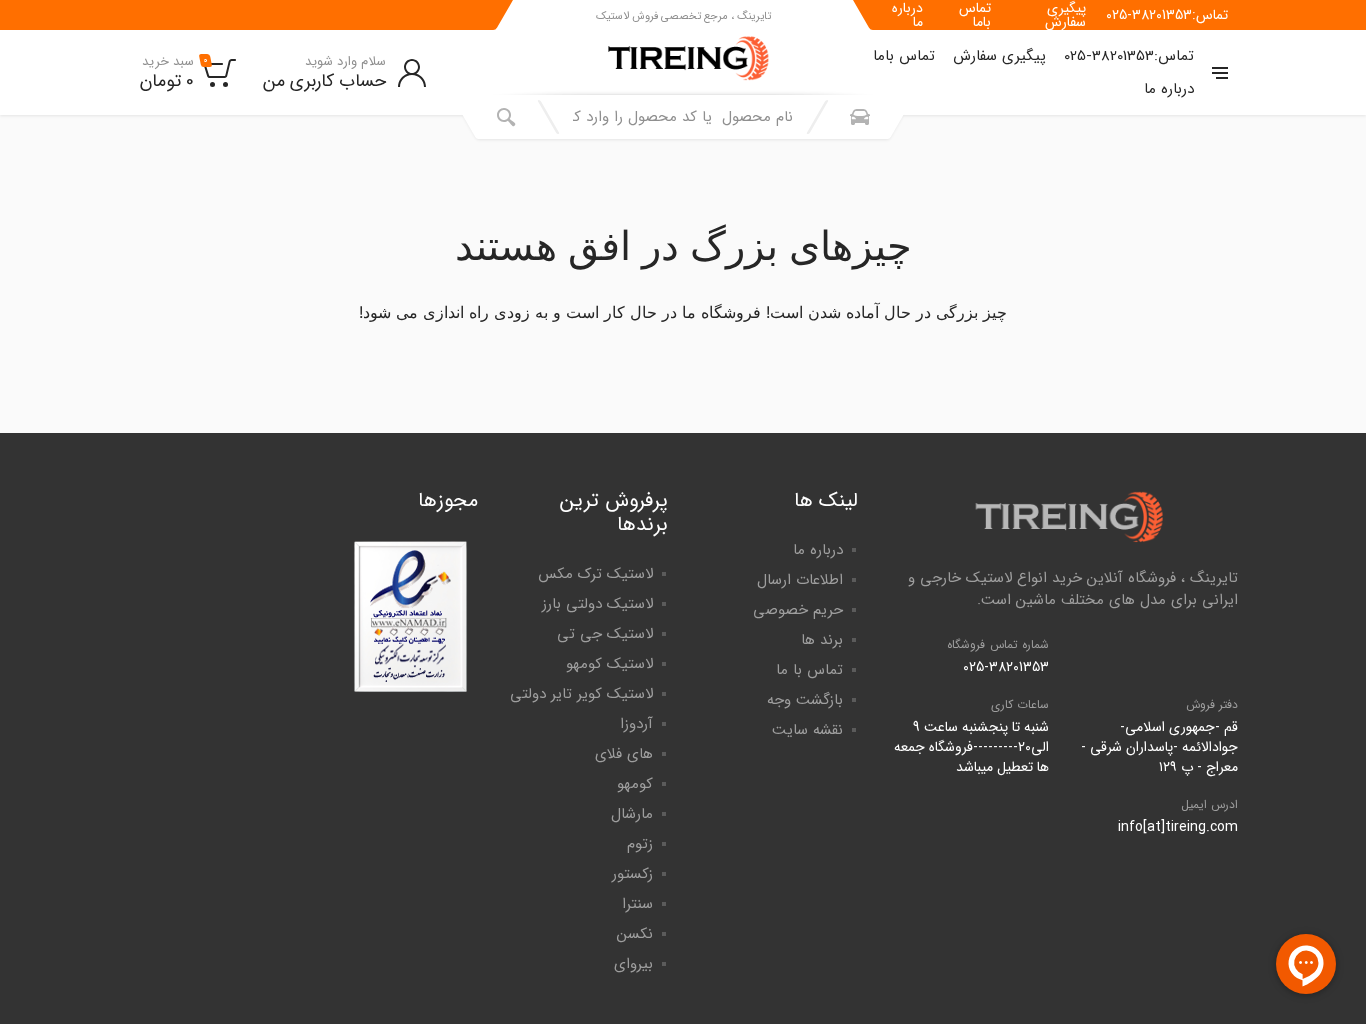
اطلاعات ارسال (800, 580)
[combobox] (683, 117)
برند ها (822, 640)
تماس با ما (809, 670)
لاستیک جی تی (605, 634)
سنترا (637, 904)
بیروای (633, 964)
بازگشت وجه (805, 700)
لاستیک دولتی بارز (597, 604)
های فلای (624, 754)
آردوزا (636, 724)
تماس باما (975, 15)
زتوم (640, 844)
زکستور (632, 874)
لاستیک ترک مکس (595, 574)
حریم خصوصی (798, 610)
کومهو (635, 784)
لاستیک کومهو (609, 664)
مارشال (632, 814)
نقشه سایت (807, 730)
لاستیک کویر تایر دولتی (581, 694)
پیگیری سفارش (1065, 15)
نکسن (635, 934)
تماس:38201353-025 (1167, 15)
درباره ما (907, 15)
